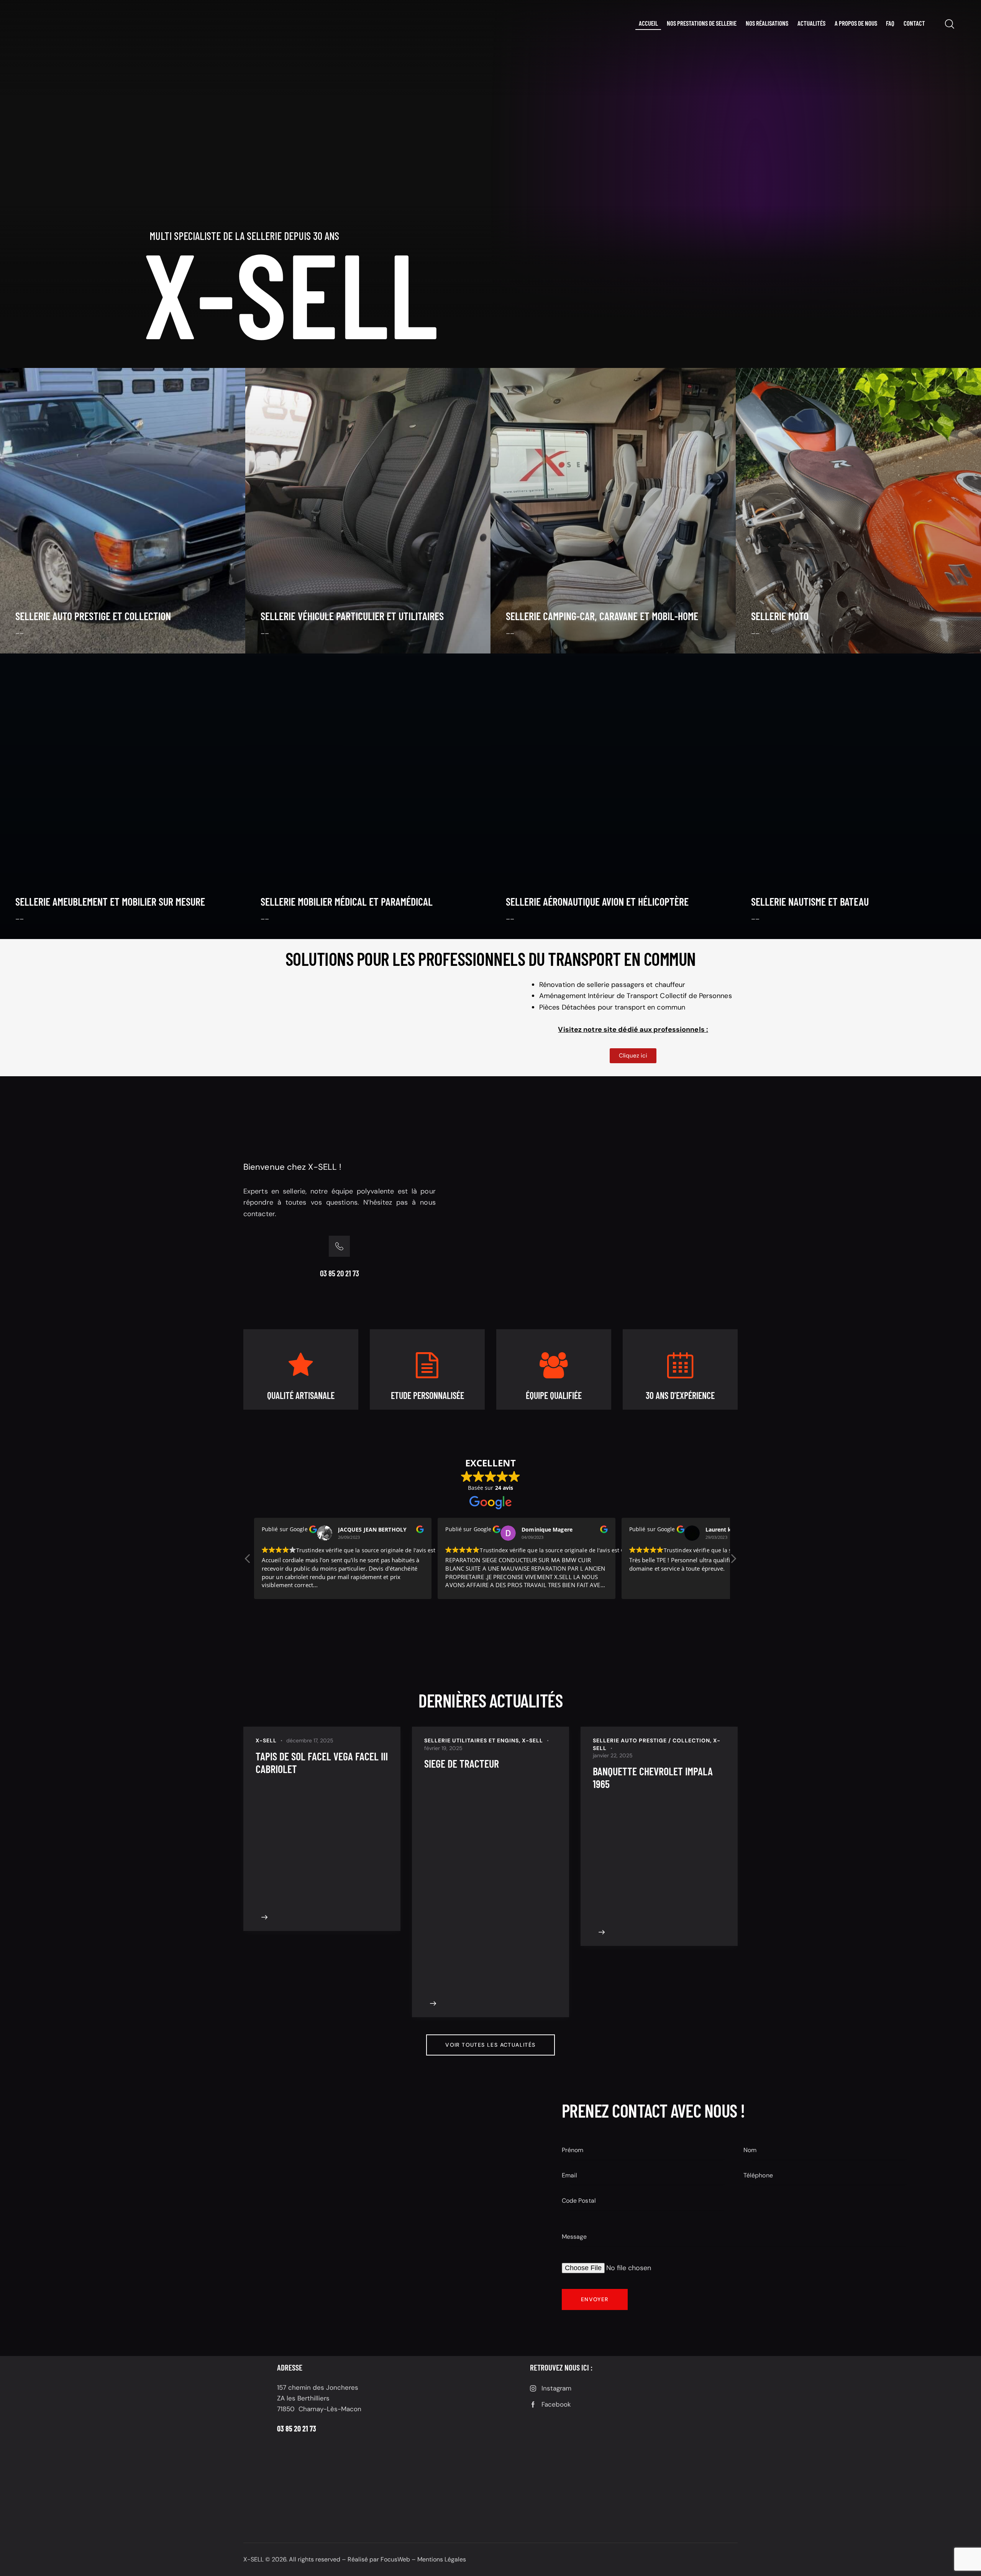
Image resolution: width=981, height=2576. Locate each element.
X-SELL (266, 1740)
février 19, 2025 (443, 1748)
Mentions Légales (442, 2559)
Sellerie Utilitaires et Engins (472, 1740)
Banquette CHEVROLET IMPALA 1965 (653, 1778)
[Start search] (949, 24)
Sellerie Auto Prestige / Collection (651, 1740)
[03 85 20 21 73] (339, 1246)
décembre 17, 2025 (310, 1740)
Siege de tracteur (462, 1764)
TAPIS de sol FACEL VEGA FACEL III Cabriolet (322, 1763)
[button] (733, 1561)
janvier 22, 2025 (613, 1755)
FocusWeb (395, 2559)
